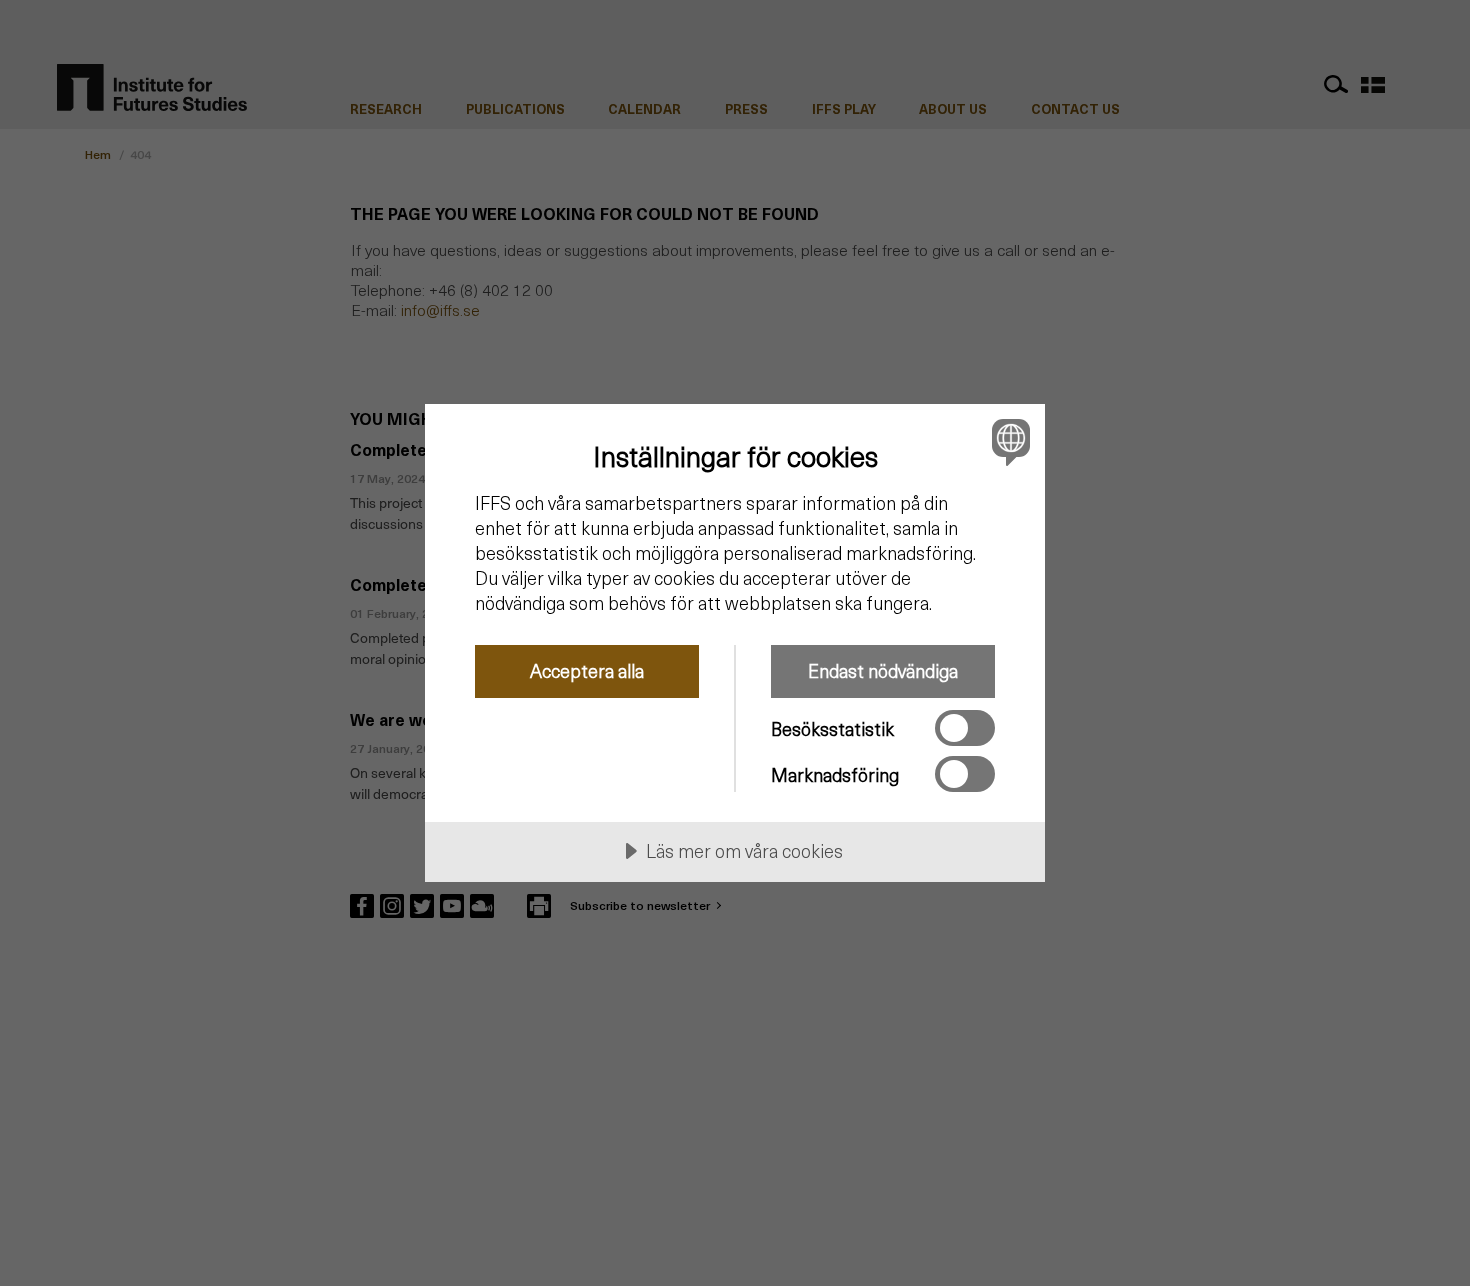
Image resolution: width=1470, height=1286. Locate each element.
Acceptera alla (587, 670)
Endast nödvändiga (883, 670)
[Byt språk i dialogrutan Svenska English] (1007, 441)
